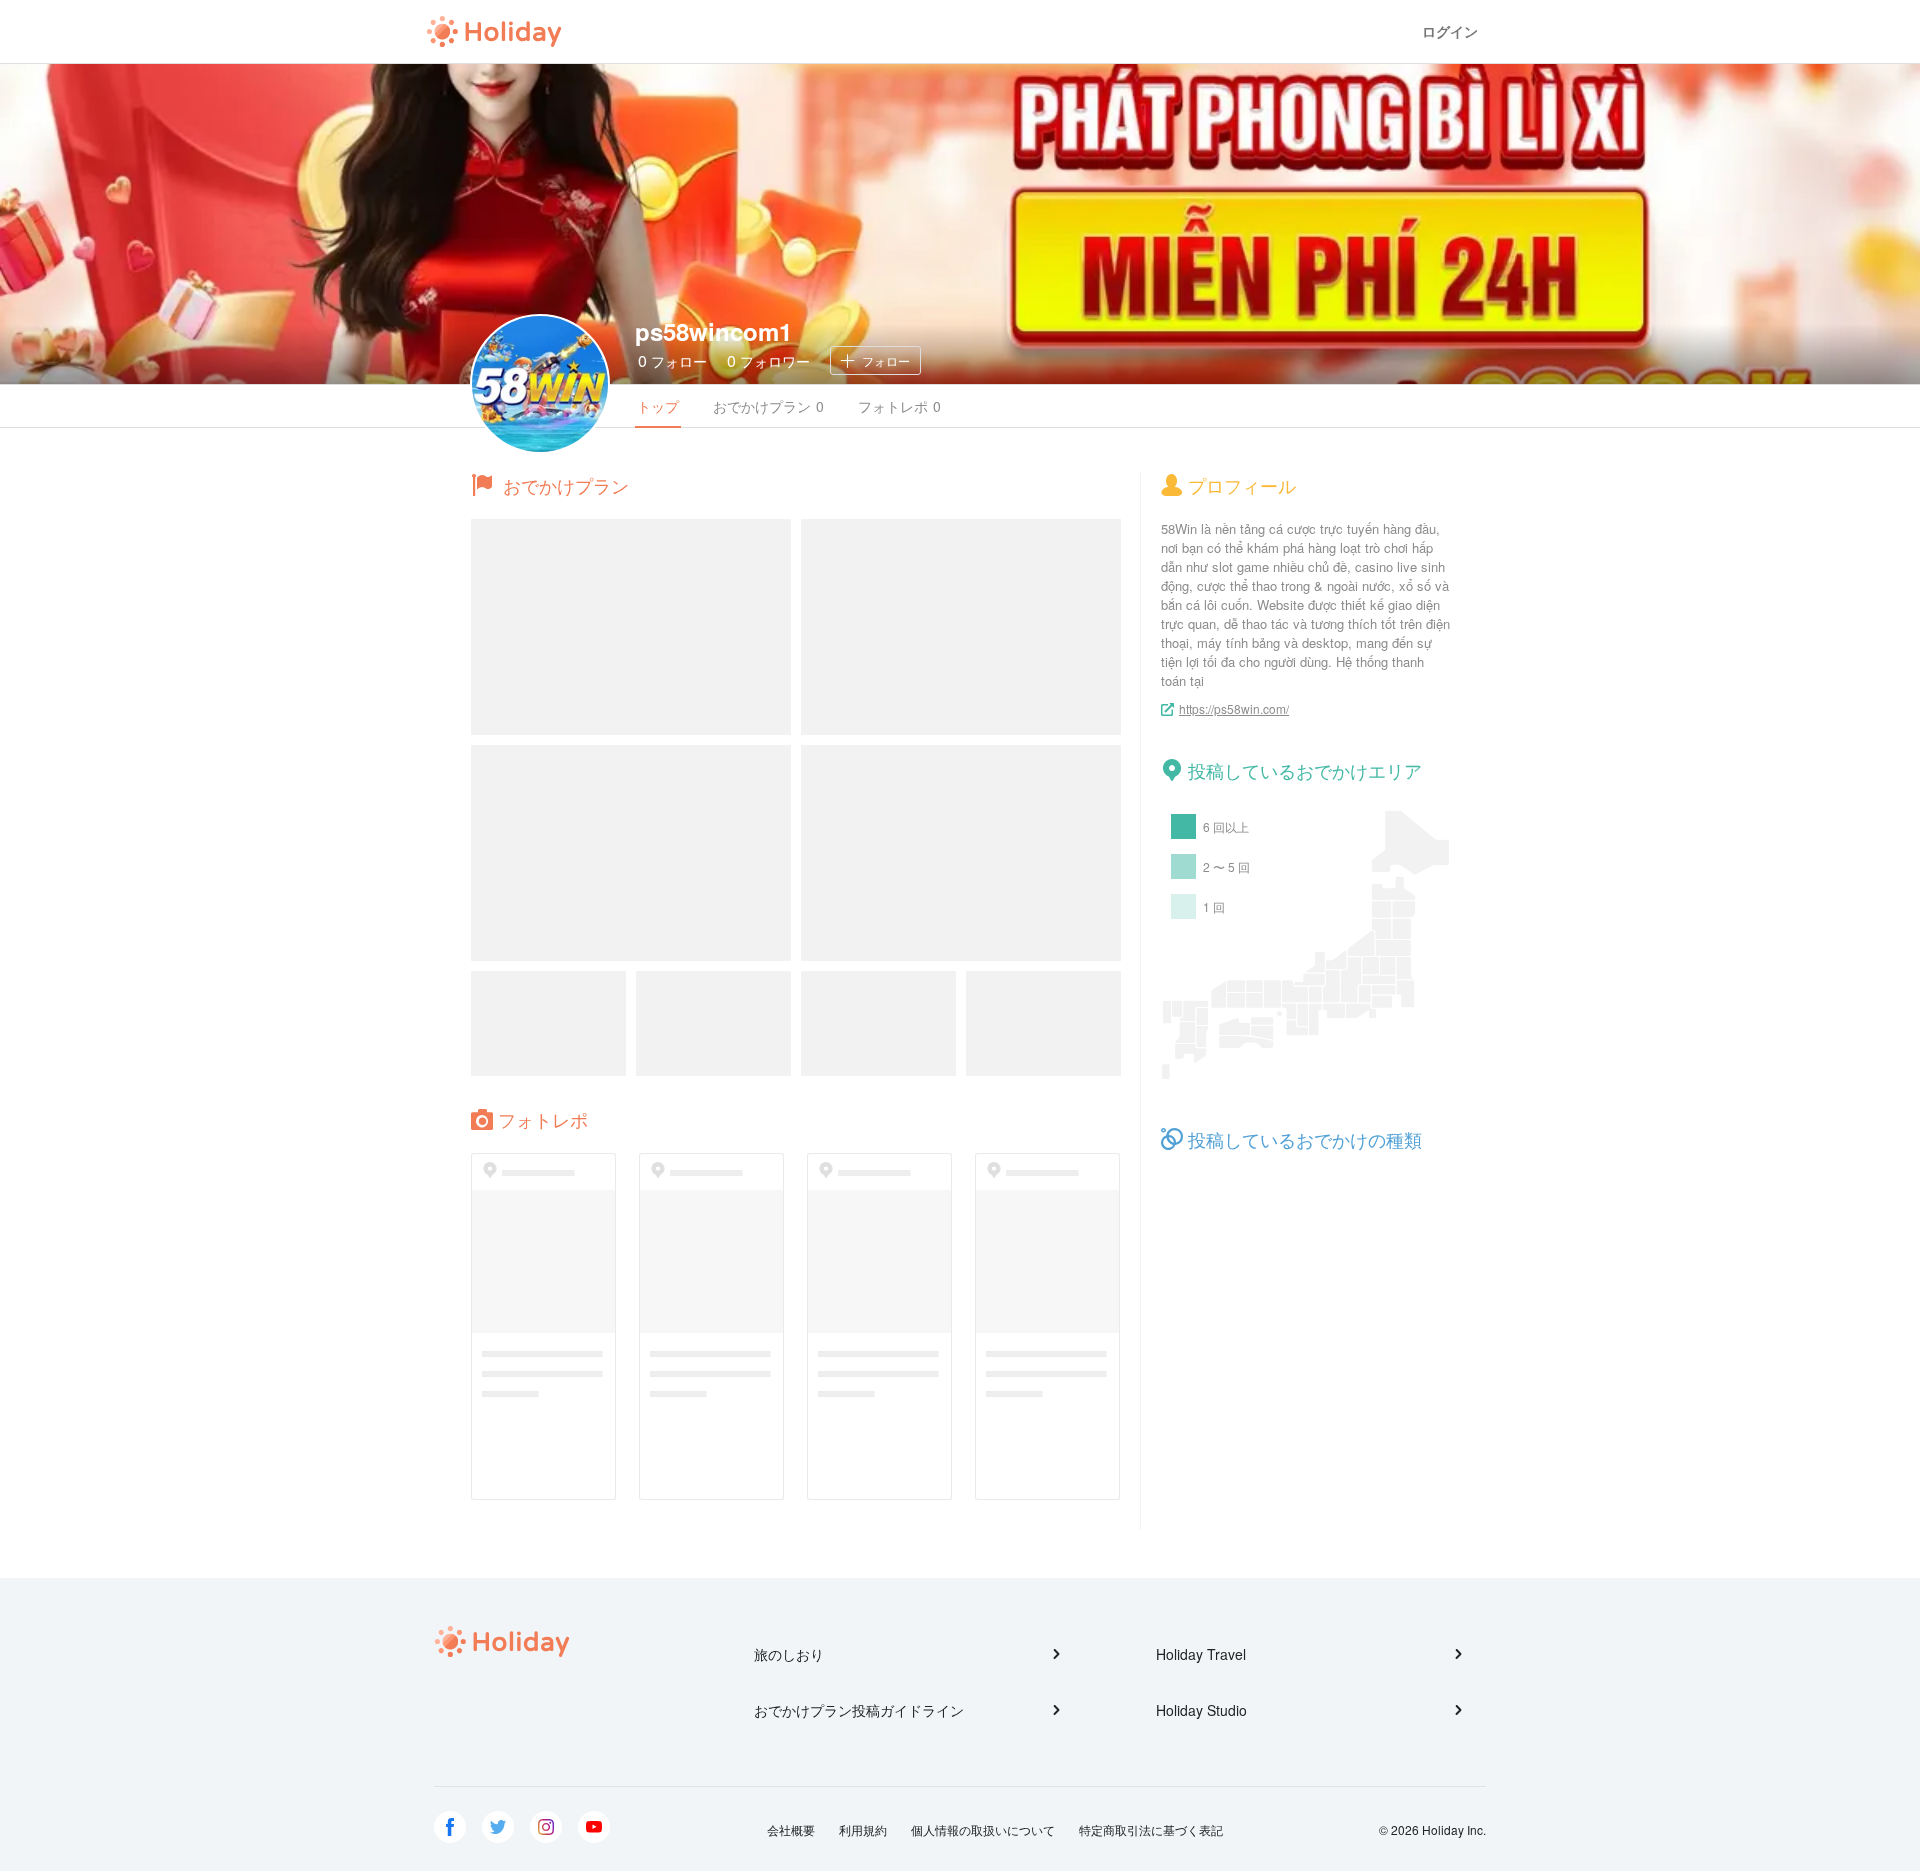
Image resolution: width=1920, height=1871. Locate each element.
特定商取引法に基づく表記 (1151, 1829)
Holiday (494, 32)
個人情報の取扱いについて (983, 1829)
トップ (658, 406)
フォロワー (768, 360)
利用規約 (863, 1829)
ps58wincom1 (713, 331)
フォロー (672, 360)
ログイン (1450, 31)
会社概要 (791, 1829)
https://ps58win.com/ (1234, 708)
